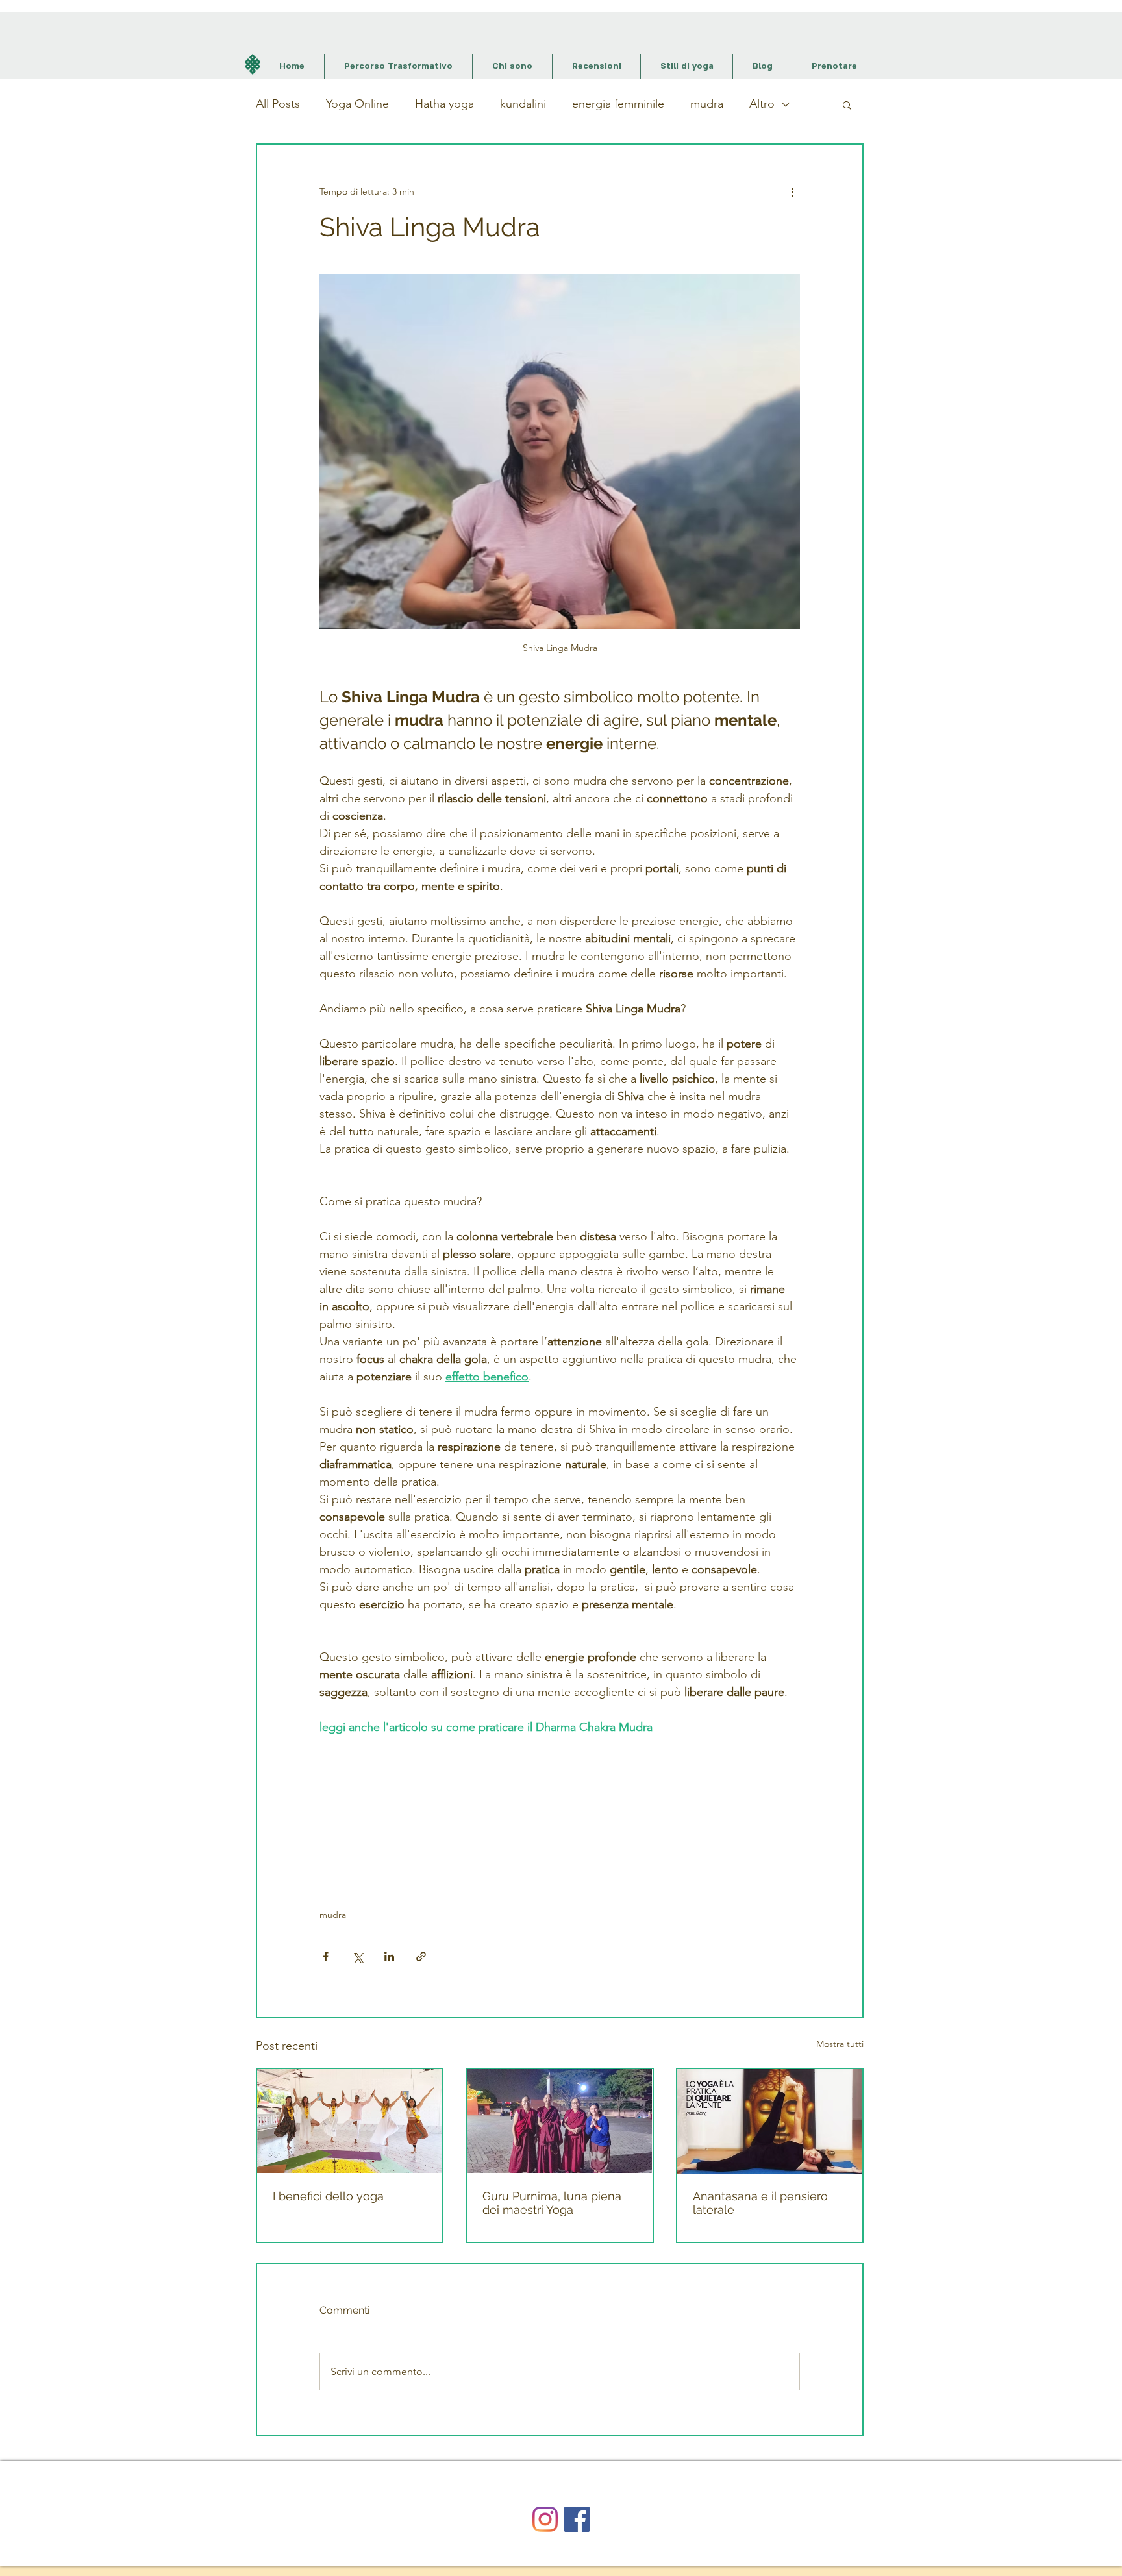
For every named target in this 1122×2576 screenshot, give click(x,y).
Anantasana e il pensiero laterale (760, 2203)
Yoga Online (357, 104)
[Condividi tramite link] (421, 1957)
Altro (762, 104)
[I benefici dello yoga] (350, 2121)
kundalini (523, 104)
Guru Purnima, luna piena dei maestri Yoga (552, 2203)
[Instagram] (545, 2519)
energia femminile (618, 104)
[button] (847, 104)
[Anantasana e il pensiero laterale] (770, 2121)
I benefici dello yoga (328, 2196)
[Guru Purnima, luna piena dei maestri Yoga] (559, 2121)
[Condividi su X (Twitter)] (357, 1957)
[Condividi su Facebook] (326, 1957)
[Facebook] (577, 2519)
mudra (707, 104)
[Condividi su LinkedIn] (389, 1957)
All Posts (278, 104)
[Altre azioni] (792, 191)
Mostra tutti (840, 2044)
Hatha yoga (444, 104)
